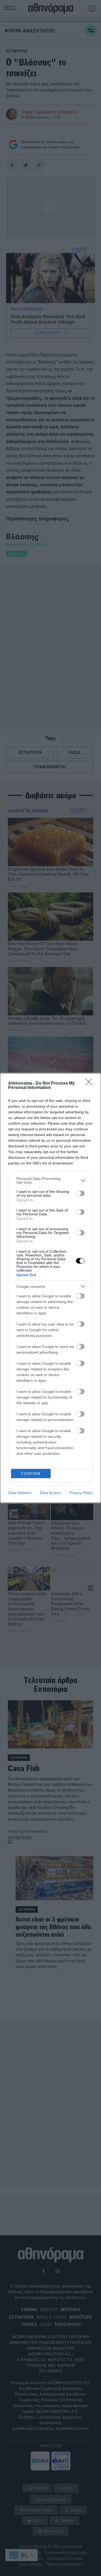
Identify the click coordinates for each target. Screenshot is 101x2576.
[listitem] (50, 1180)
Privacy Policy (81, 1493)
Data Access (50, 1493)
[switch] (80, 1193)
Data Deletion (20, 1493)
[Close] (90, 1084)
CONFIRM (31, 1474)
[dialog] (50, 1288)
